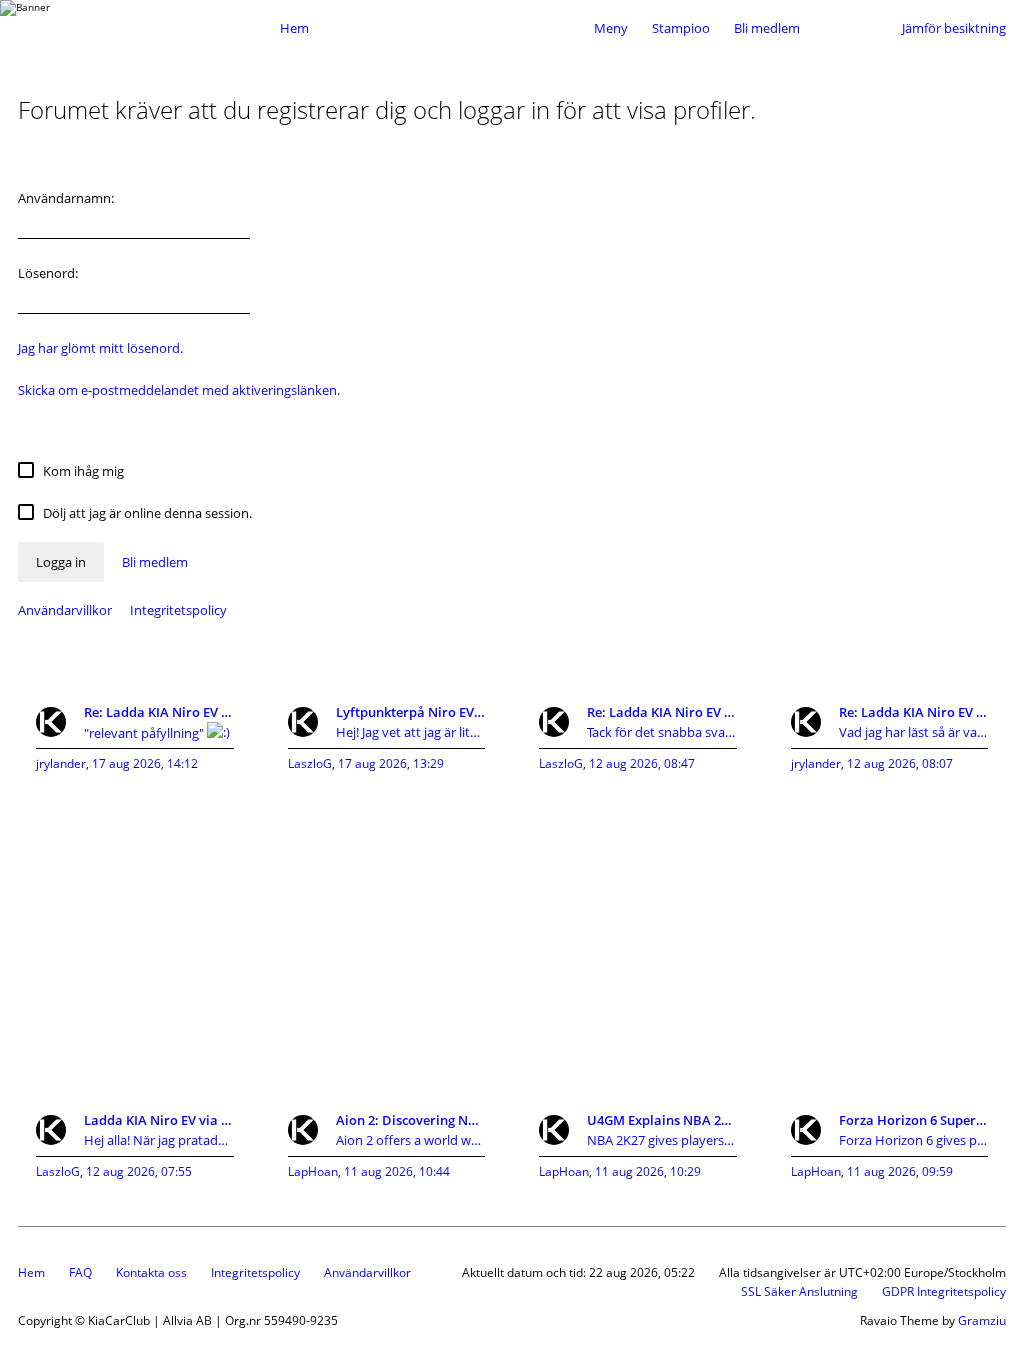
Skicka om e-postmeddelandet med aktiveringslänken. (179, 390)
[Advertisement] (512, 932)
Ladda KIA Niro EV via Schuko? (159, 1120)
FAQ (80, 1272)
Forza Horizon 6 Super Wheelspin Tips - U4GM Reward (914, 1120)
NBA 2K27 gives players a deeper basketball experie (662, 1140)
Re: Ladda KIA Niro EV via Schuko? (159, 712)
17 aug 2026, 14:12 (145, 763)
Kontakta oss (151, 1272)
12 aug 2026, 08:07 (900, 763)
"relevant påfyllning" (145, 733)
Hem (31, 1272)
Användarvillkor (65, 610)
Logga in (61, 562)
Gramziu (982, 1320)
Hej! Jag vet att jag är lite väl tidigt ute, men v (411, 732)
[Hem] (144, 28)
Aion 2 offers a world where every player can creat (411, 1140)
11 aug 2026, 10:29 (648, 1171)
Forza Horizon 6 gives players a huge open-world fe (914, 1140)
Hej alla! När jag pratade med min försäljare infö (159, 1140)
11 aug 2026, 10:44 (397, 1171)
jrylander (61, 763)
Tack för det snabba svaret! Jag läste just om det (662, 732)
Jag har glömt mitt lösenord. (100, 348)
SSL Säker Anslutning (799, 1291)
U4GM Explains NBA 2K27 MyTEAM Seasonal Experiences (662, 1120)
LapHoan (313, 1171)
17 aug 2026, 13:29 (391, 763)
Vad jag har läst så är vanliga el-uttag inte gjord (914, 732)
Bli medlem (767, 28)
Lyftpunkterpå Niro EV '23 (411, 712)
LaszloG (310, 763)
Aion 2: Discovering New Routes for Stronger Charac (411, 1120)
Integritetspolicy (178, 610)
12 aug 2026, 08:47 (642, 763)
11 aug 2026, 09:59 (900, 1171)
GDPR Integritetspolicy (944, 1291)
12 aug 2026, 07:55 (139, 1171)
